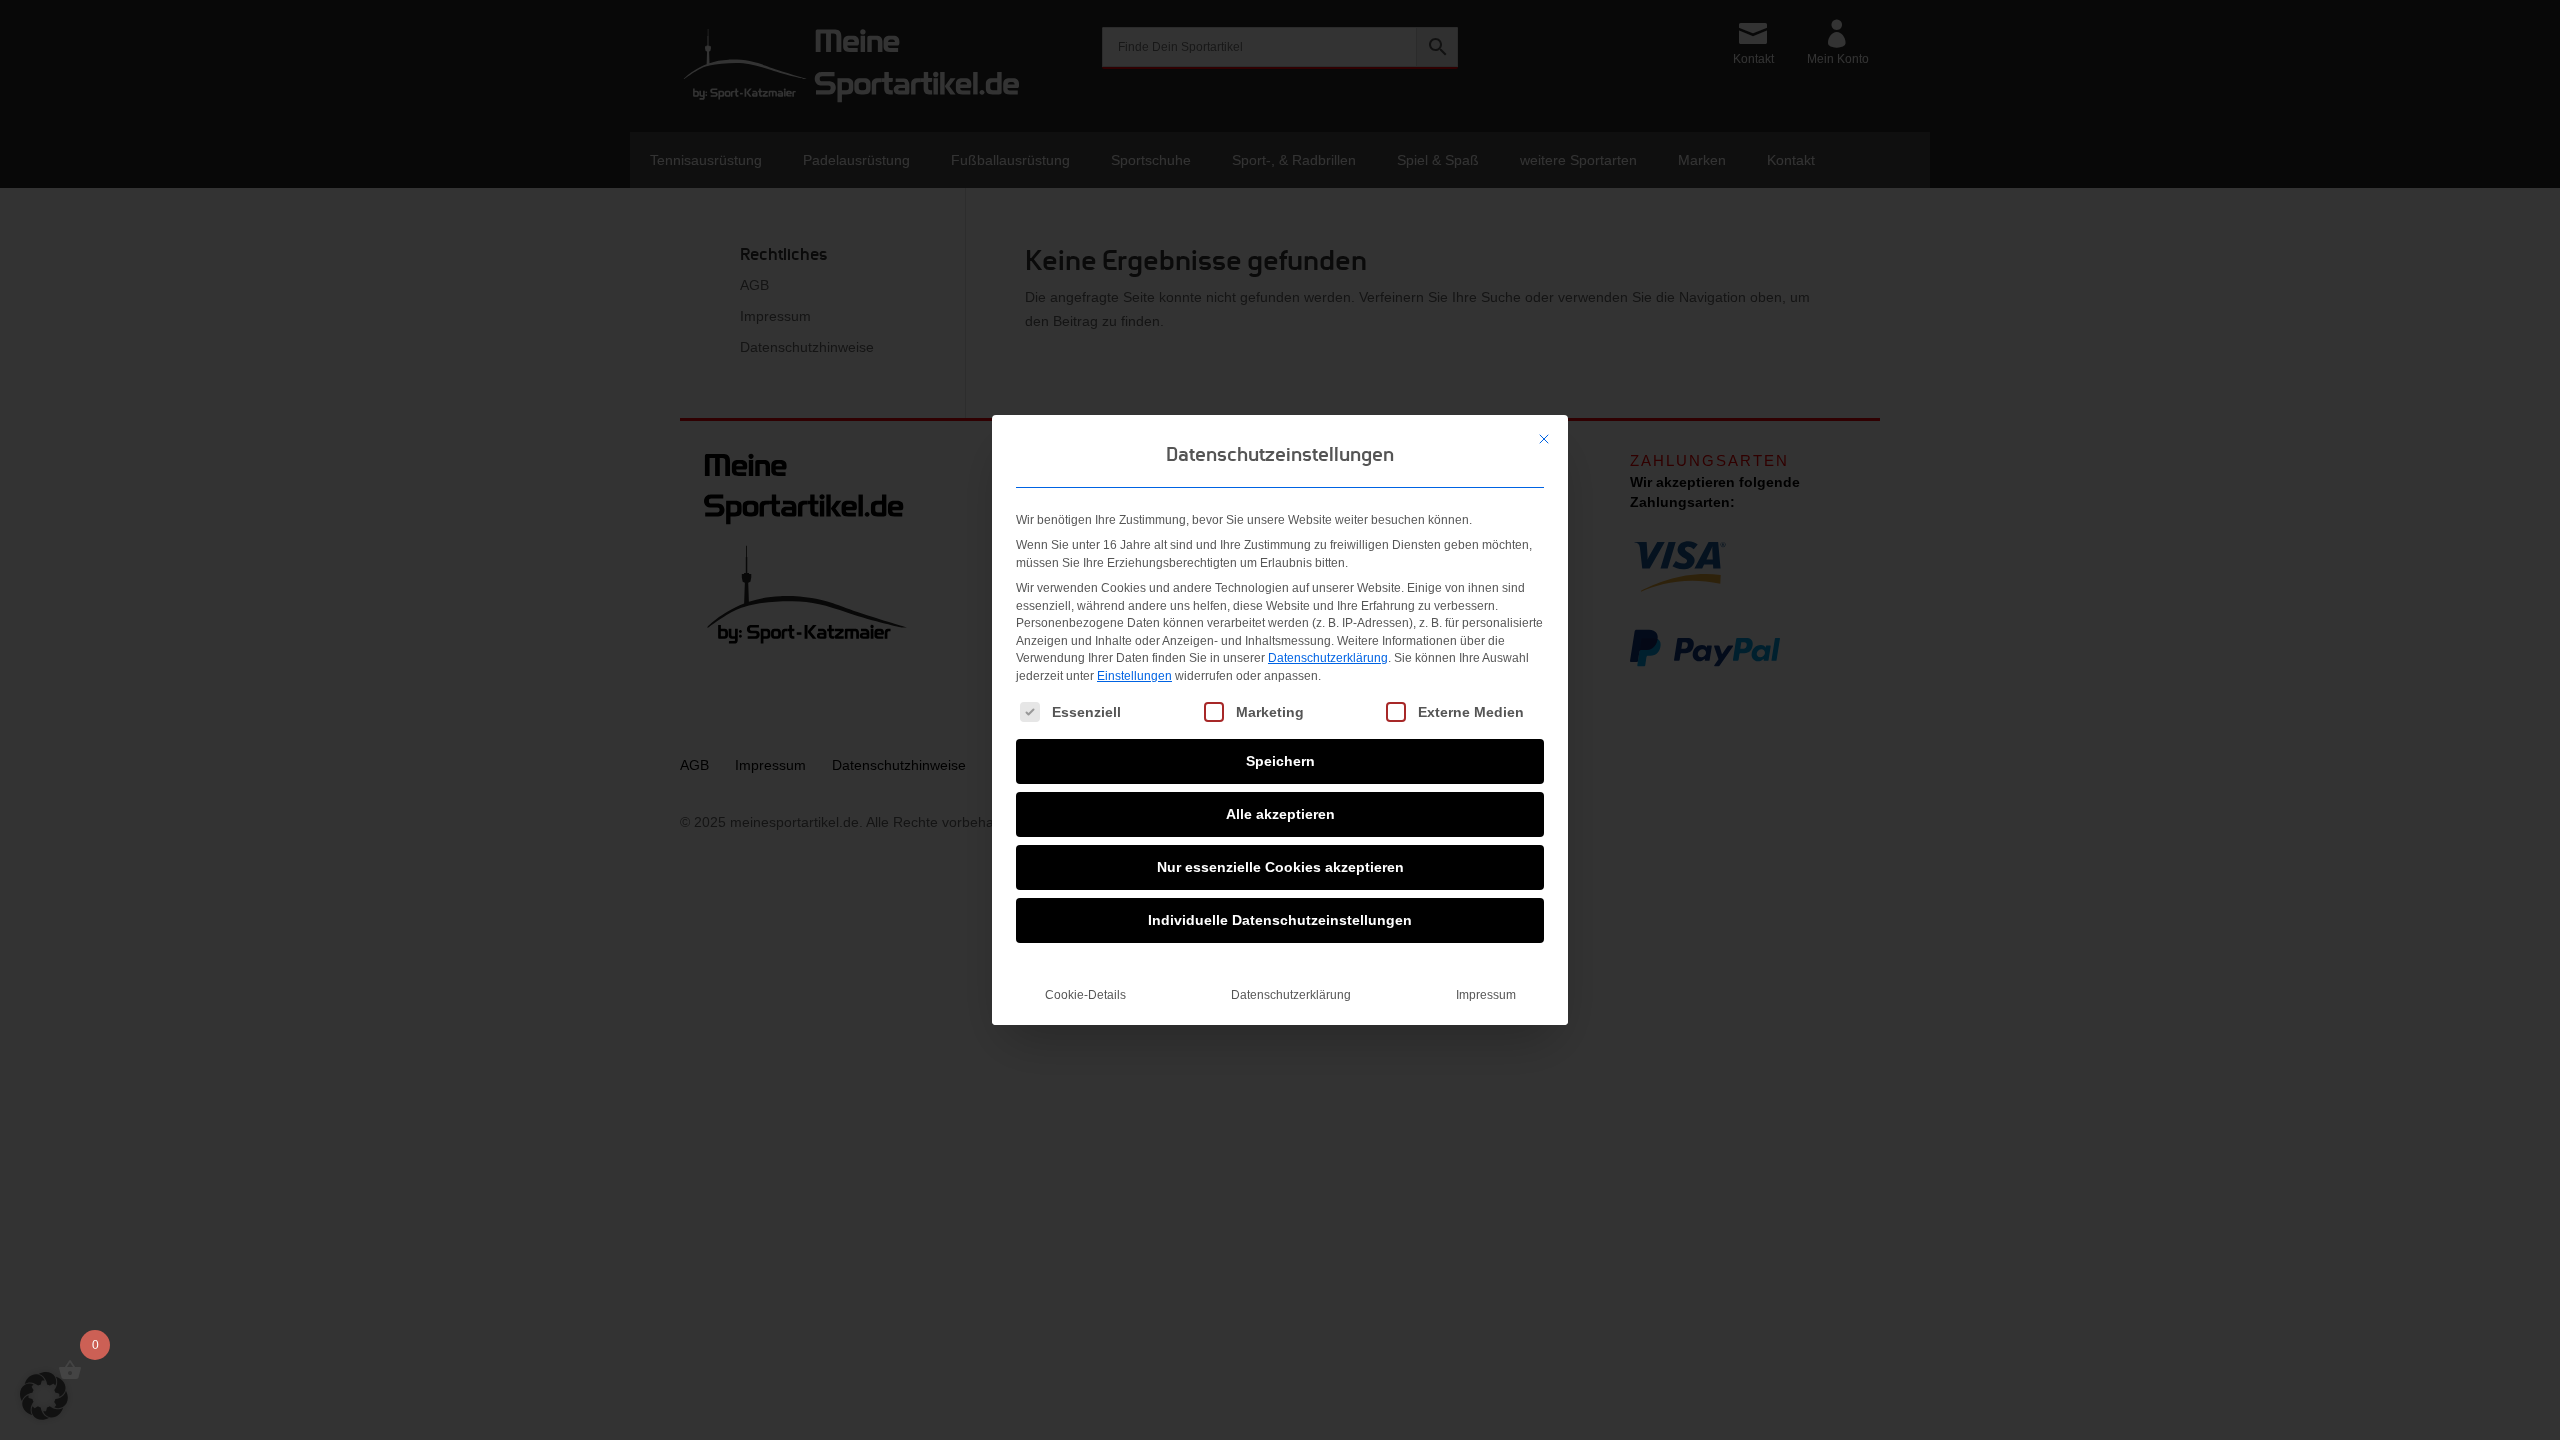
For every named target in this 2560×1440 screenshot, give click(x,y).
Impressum (1486, 995)
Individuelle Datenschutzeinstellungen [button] (1280, 920)
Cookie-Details (1085, 995)
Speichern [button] (1280, 761)
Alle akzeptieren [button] (1280, 814)
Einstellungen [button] (1134, 676)
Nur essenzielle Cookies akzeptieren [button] (1280, 867)
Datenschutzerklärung (1328, 658)
